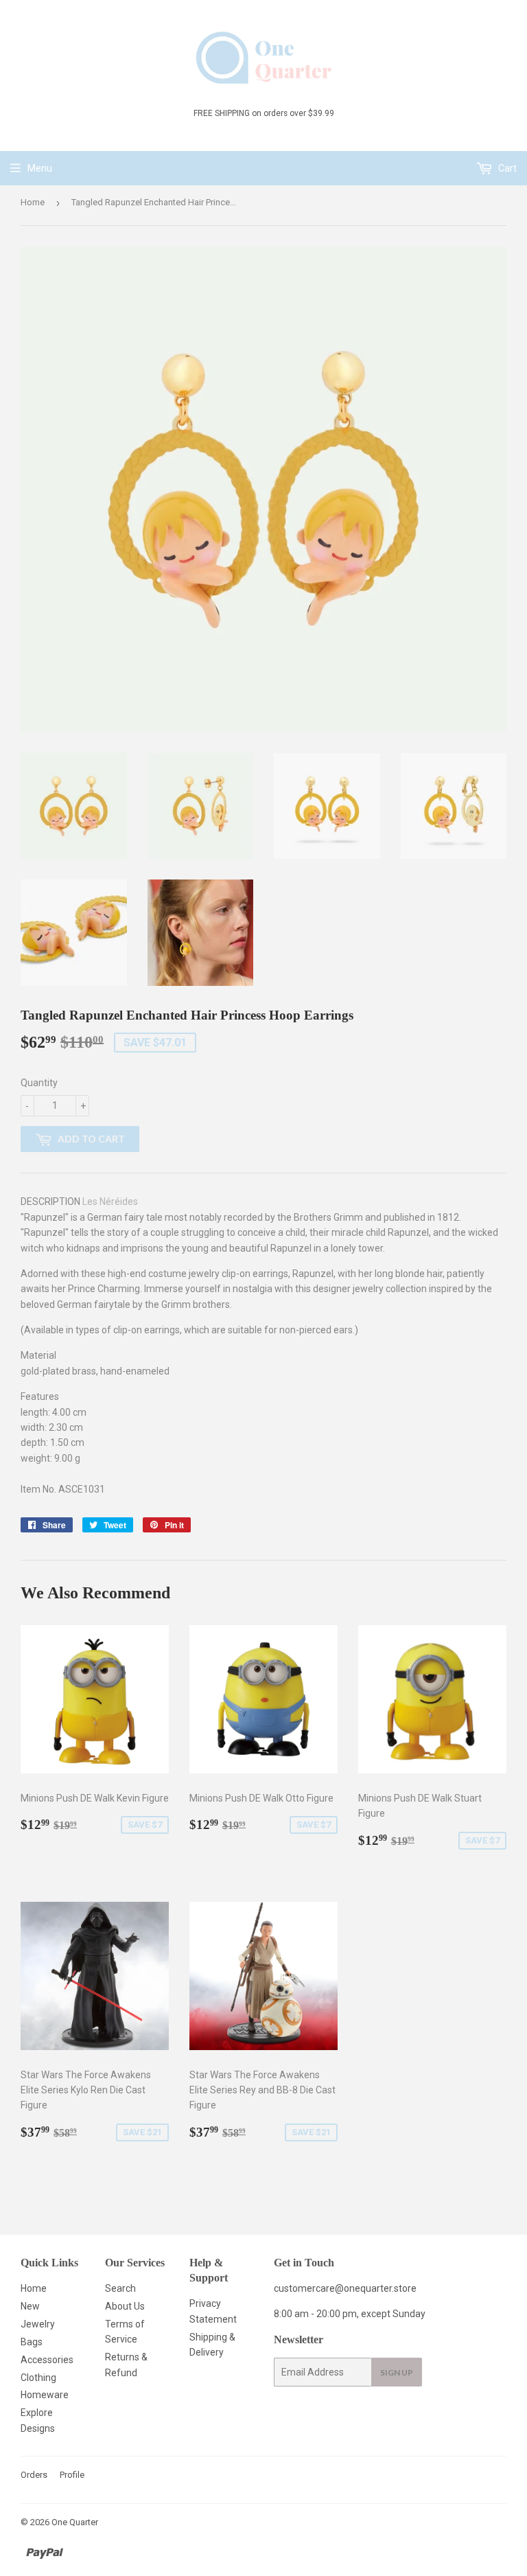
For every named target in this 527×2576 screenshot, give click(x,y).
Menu (40, 168)
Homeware (45, 2395)
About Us (125, 2306)
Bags (32, 2342)
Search (120, 2288)
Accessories (47, 2360)
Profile (72, 2475)
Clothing (38, 2378)
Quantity (39, 1083)
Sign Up (397, 2372)
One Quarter (75, 2522)
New (30, 2306)
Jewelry (38, 2324)
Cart (506, 168)
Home (33, 202)
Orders (34, 2475)
